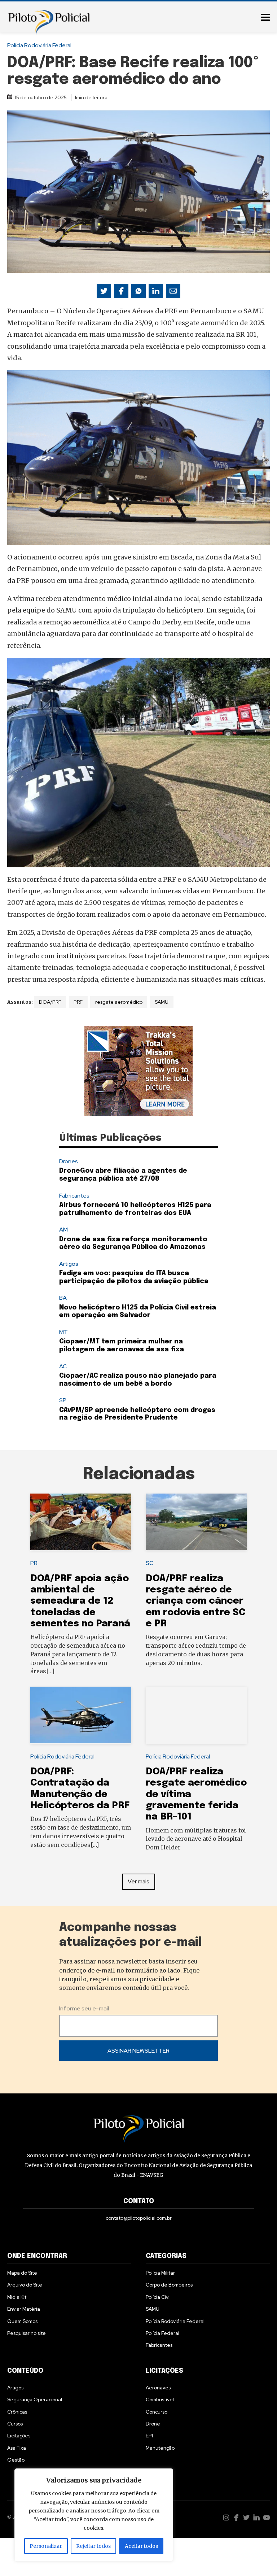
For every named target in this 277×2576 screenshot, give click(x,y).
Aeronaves (158, 2388)
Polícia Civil (158, 2297)
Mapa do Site (22, 2273)
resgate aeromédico (119, 1002)
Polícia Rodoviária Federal (39, 45)
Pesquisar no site (27, 2333)
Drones (69, 1161)
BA (63, 1298)
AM (63, 1230)
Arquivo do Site (25, 2285)
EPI (149, 2436)
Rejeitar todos (93, 2546)
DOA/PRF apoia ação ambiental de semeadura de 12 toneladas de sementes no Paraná (80, 1601)
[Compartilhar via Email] (173, 291)
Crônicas (17, 2412)
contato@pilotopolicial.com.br (139, 2218)
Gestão (16, 2460)
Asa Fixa (17, 2448)
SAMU (162, 1002)
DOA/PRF (50, 1002)
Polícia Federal (162, 2333)
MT (63, 1332)
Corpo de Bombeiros (169, 2285)
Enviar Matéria (24, 2309)
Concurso (157, 2412)
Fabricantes (74, 1196)
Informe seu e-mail (84, 2008)
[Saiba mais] (138, 1071)
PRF (78, 1002)
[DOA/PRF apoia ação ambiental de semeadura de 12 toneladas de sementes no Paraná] (81, 1522)
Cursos (15, 2424)
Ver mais (138, 1881)
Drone (153, 2424)
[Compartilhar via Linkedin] (156, 291)
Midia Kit (17, 2297)
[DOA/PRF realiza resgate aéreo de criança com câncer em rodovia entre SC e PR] (196, 1522)
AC (63, 1366)
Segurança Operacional (35, 2400)
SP (63, 1400)
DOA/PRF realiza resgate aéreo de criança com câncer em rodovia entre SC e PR (196, 1601)
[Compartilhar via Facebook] (121, 291)
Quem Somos (22, 2321)
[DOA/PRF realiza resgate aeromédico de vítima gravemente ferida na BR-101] (196, 1715)
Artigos (69, 1264)
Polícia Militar (160, 2273)
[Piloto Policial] (49, 16)
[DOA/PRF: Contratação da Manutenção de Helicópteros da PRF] (81, 1715)
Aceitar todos (141, 2546)
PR (34, 1563)
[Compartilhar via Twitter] (104, 291)
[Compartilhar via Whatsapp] (138, 291)
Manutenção (160, 2448)
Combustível (160, 2400)
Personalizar (46, 2546)
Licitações (19, 2436)
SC (150, 1563)
